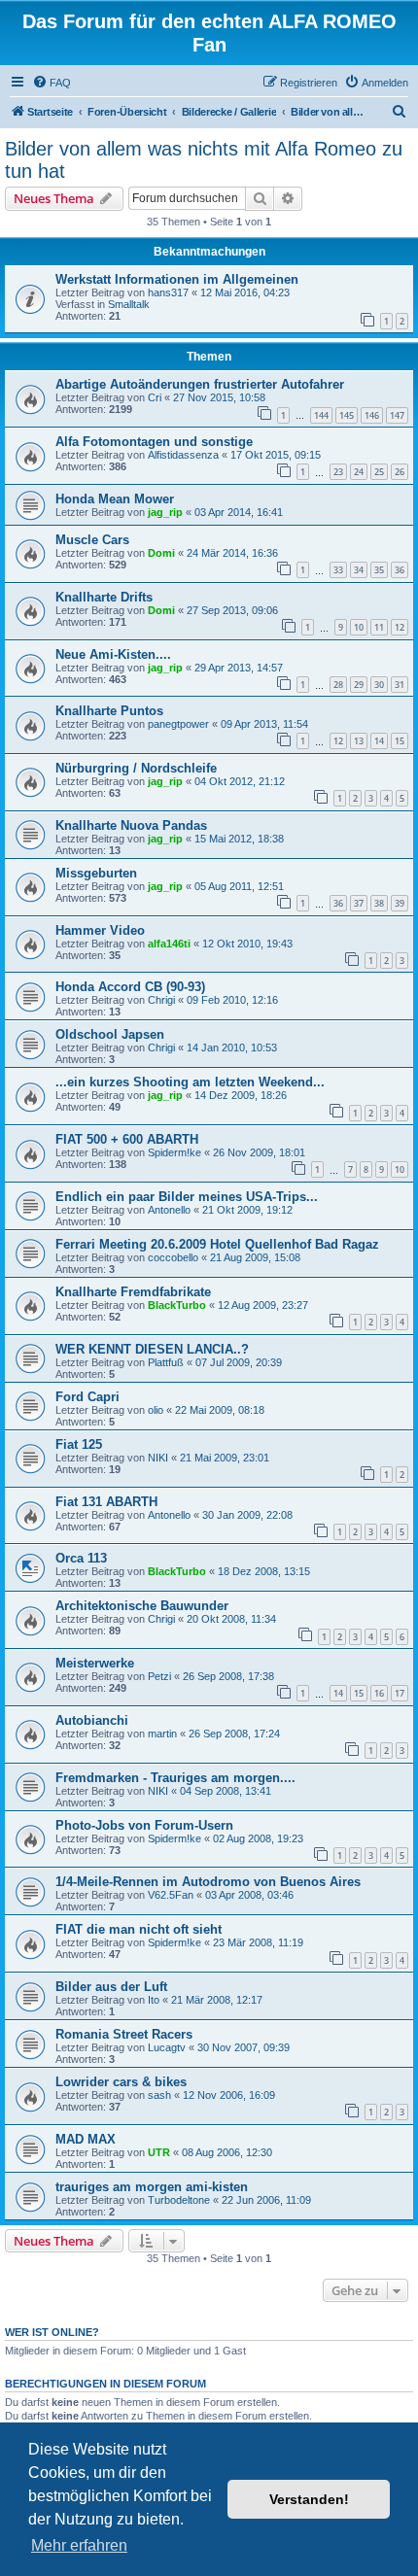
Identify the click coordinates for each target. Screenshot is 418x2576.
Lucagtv (167, 2047)
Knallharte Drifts (104, 597)
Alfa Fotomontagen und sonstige (154, 442)
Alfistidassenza (183, 455)
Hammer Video (100, 930)
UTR (159, 2152)
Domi (161, 553)
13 (359, 741)
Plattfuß (166, 1362)
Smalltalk (129, 304)
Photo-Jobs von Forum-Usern (144, 1825)
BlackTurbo (177, 1305)
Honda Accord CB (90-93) (130, 987)
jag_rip (165, 512)
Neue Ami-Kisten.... (113, 654)
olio (156, 1410)
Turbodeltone (179, 2200)
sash (159, 2095)
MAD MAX (86, 2139)
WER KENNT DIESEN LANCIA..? (152, 1349)
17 (400, 1693)
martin (162, 1734)
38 (379, 903)
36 (400, 570)
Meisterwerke (95, 1663)
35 (379, 570)
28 (338, 685)
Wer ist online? (52, 2332)
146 (372, 415)
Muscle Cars (92, 540)
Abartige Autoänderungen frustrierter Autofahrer (200, 384)
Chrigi (161, 1000)
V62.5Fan (171, 1895)
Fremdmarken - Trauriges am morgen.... (175, 1778)
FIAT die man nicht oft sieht (139, 1929)
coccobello (173, 1257)
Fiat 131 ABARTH (106, 1502)
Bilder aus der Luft (111, 1987)
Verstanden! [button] (309, 2499)
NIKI (158, 1458)
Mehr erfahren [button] (79, 2545)
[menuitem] (52, 83)
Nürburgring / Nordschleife (136, 768)
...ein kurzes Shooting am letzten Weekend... (190, 1082)
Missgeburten (96, 873)
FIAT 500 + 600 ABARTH (127, 1139)
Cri (155, 397)
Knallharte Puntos (109, 711)
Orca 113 (81, 1558)
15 (400, 741)
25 (379, 472)
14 (379, 741)
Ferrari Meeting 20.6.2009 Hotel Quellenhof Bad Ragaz (217, 1244)
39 (400, 903)
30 (379, 685)
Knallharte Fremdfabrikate (133, 1292)
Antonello (169, 1210)
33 (338, 570)
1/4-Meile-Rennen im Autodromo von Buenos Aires (208, 1882)
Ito (154, 2000)
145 (347, 415)
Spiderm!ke (174, 1152)
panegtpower (178, 724)
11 (379, 627)
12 (400, 627)
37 (359, 903)
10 (359, 627)
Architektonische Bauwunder (142, 1606)
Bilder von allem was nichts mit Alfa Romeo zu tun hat (204, 160)
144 (321, 415)
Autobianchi (92, 1720)
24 (359, 472)
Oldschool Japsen (110, 1034)
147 (397, 415)
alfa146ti (169, 944)
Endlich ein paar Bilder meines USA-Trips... (187, 1197)
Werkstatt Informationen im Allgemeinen (177, 279)
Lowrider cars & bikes (121, 2082)
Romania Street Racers (124, 2034)
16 (379, 1693)
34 (359, 570)
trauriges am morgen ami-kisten (152, 2187)
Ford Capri (87, 1397)
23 (338, 472)
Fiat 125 (79, 1444)
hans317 (168, 292)
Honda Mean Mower (115, 499)
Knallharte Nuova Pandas (131, 825)
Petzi (159, 1676)
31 (400, 685)
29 (359, 685)
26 (400, 472)
